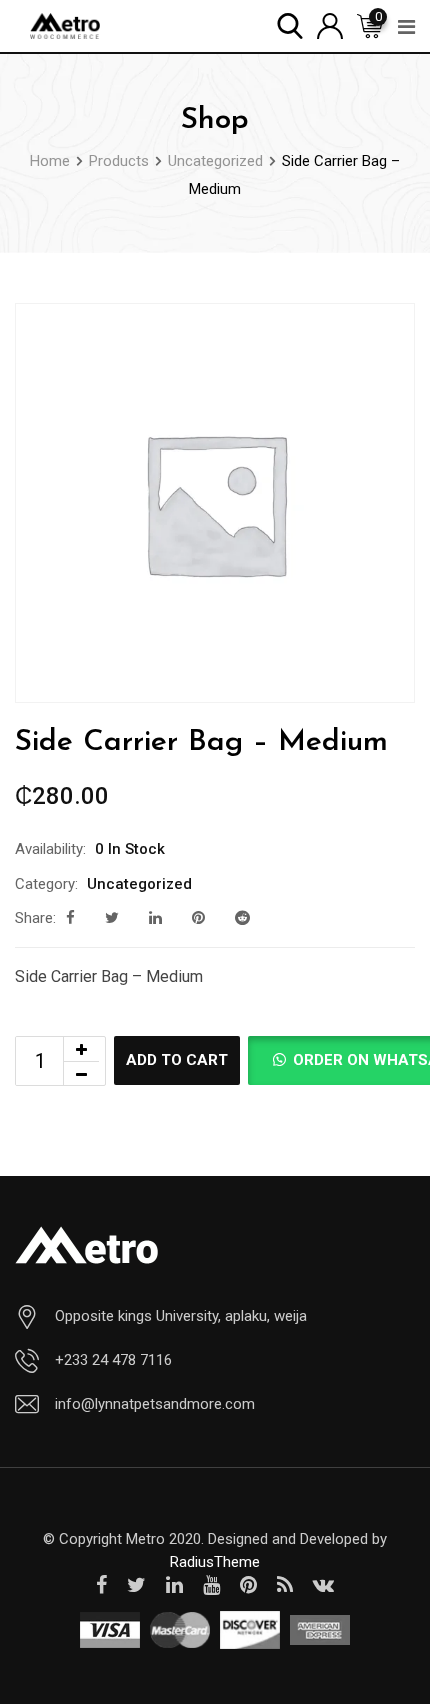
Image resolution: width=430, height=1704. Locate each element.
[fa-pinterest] (198, 918)
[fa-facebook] (70, 918)
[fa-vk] (323, 1585)
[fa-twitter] (112, 918)
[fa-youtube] (211, 1585)
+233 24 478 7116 (113, 1360)
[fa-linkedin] (155, 918)
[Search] (290, 24)
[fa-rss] (285, 1585)
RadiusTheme (215, 1562)
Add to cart (177, 1060)
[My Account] (330, 24)
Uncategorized (139, 884)
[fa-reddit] (242, 918)
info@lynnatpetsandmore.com (155, 1404)
